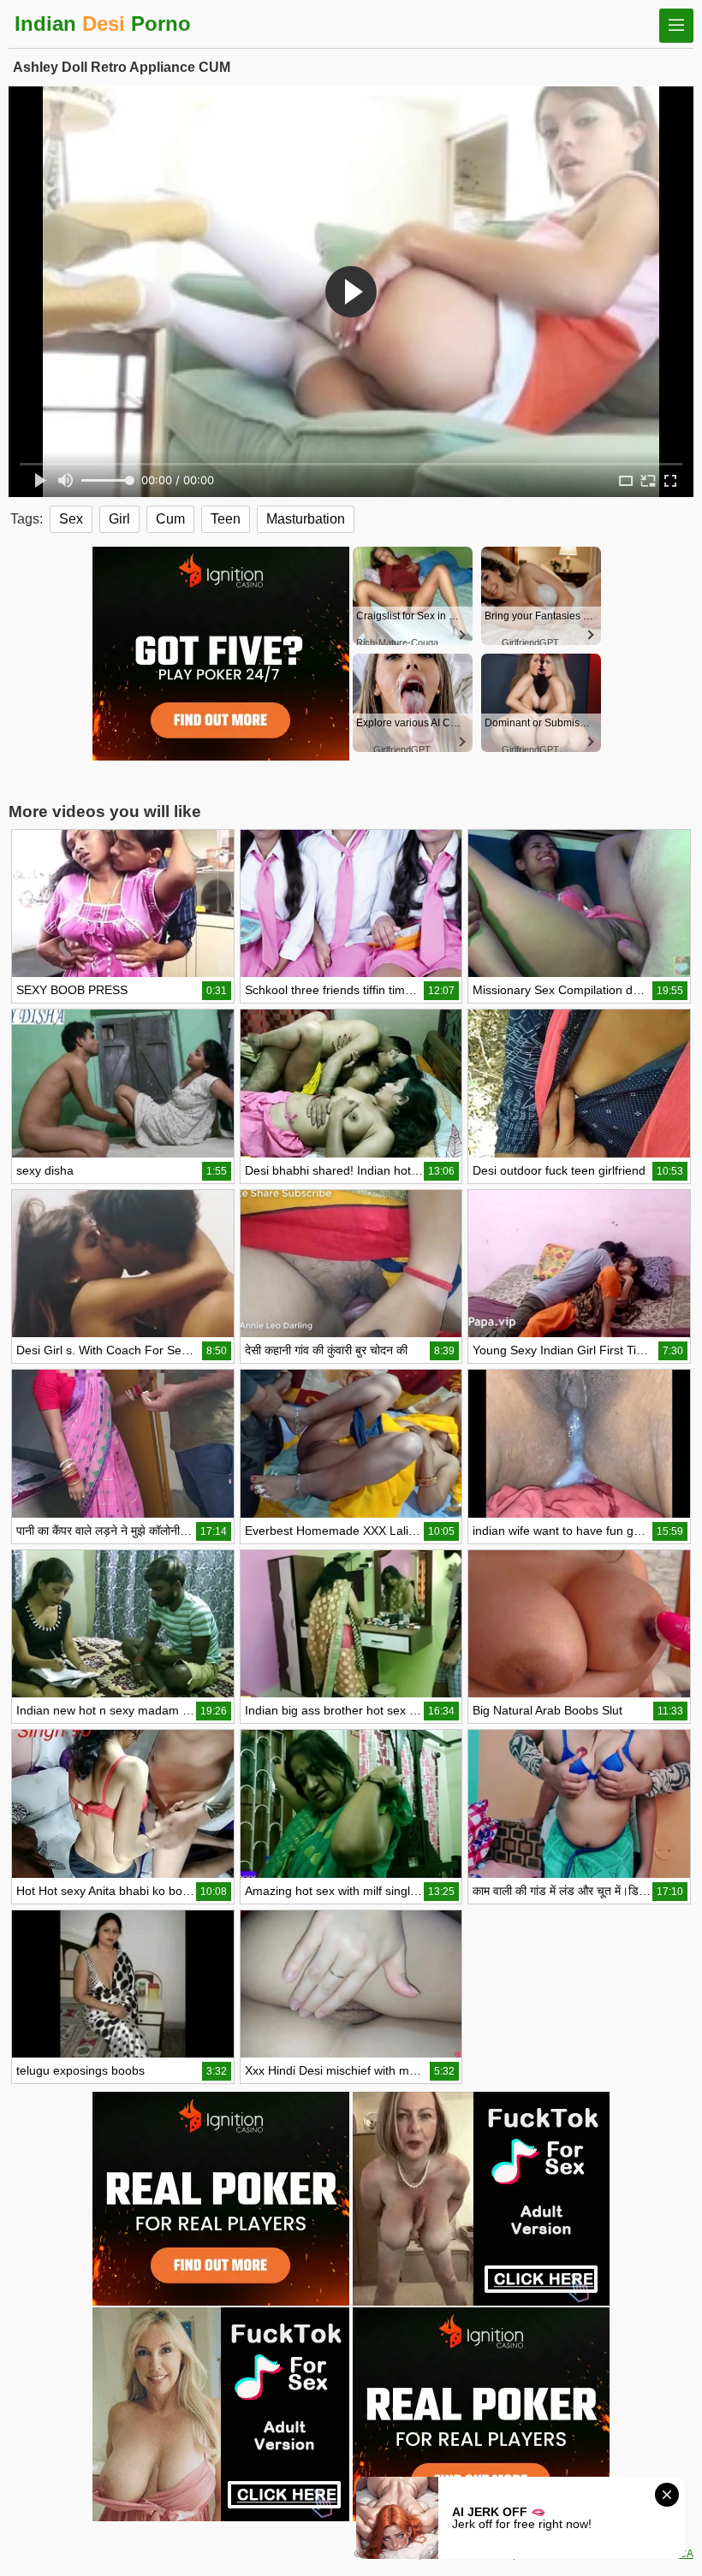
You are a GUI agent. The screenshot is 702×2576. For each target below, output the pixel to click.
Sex (71, 519)
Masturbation (306, 519)
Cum (170, 519)
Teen (226, 519)
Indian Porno (103, 24)
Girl (119, 519)
